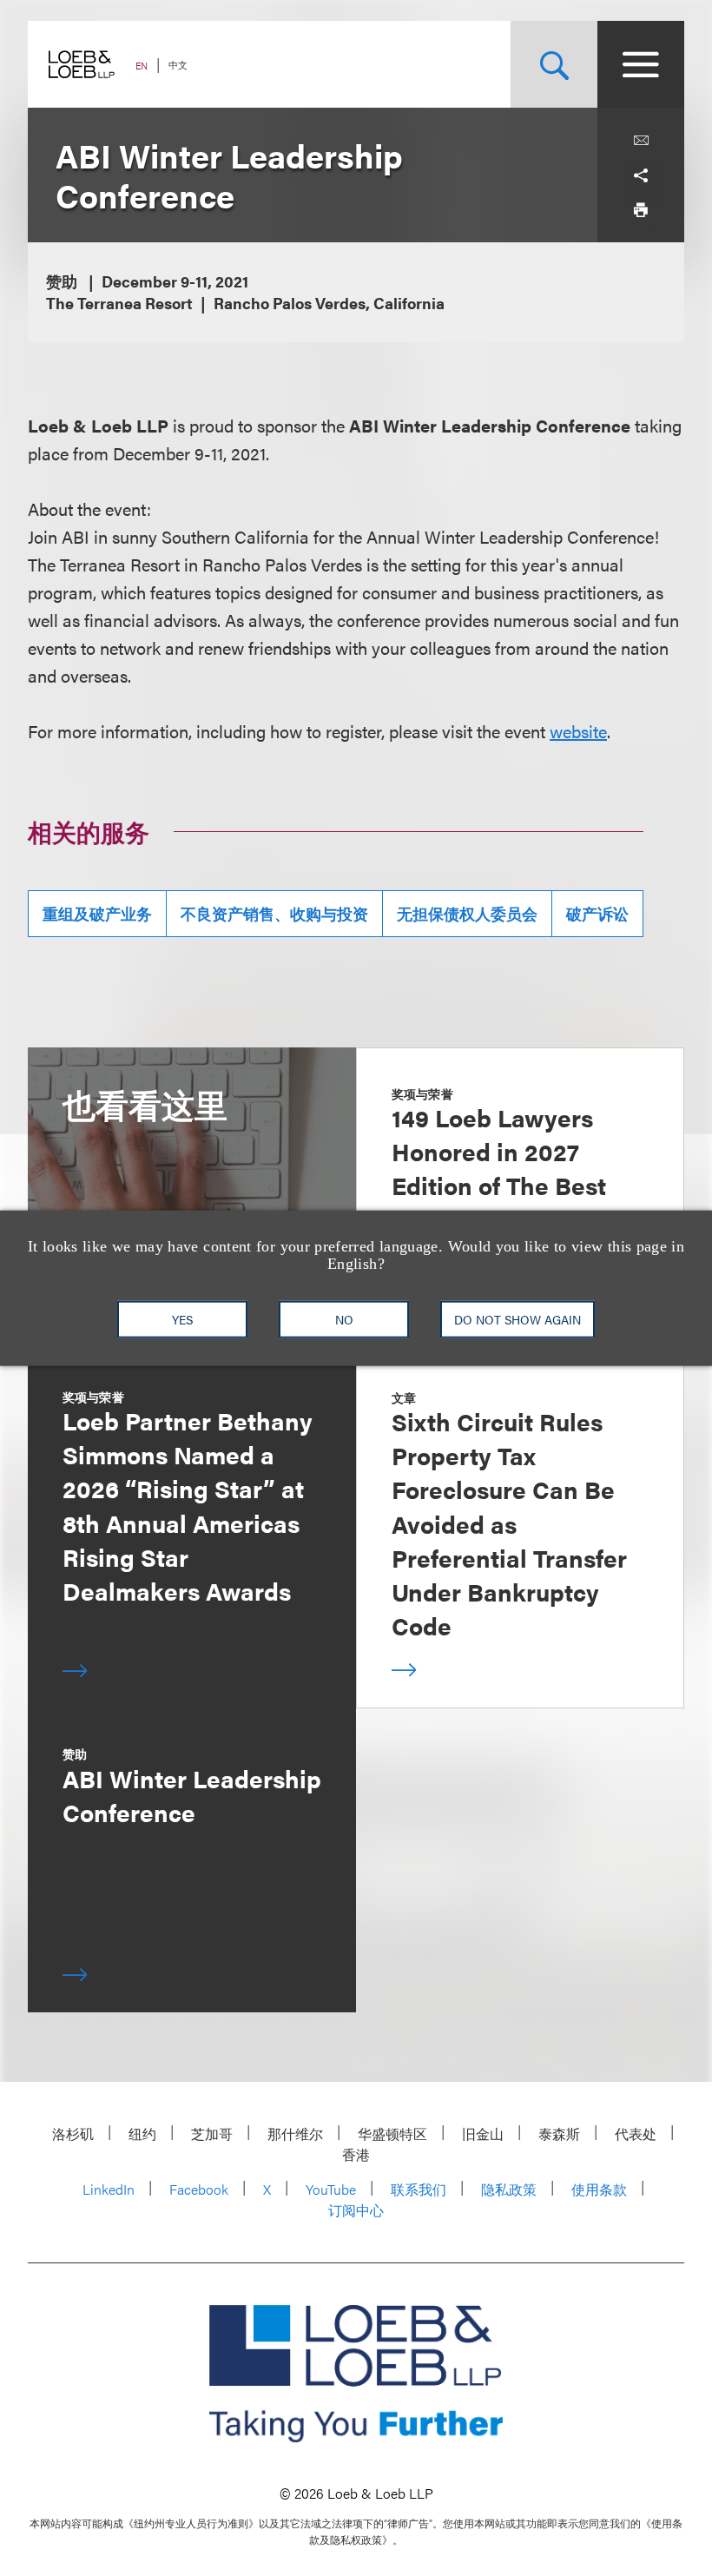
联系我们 (419, 2189)
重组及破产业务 (97, 913)
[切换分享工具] (641, 175)
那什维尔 (295, 2133)
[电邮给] (641, 141)
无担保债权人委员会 (467, 913)
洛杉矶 (73, 2133)
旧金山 (483, 2133)
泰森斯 (559, 2133)
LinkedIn (109, 2189)
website (578, 731)
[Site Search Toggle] (554, 64)
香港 (356, 2154)
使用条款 (599, 2189)
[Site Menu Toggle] (641, 64)
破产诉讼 (597, 913)
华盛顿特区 (392, 2133)
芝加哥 (212, 2133)
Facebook (199, 2189)
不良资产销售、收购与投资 (274, 913)
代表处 (636, 2133)
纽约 (142, 2133)
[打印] (641, 210)
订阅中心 (356, 2210)
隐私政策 (509, 2189)
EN (142, 66)
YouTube (331, 2189)
